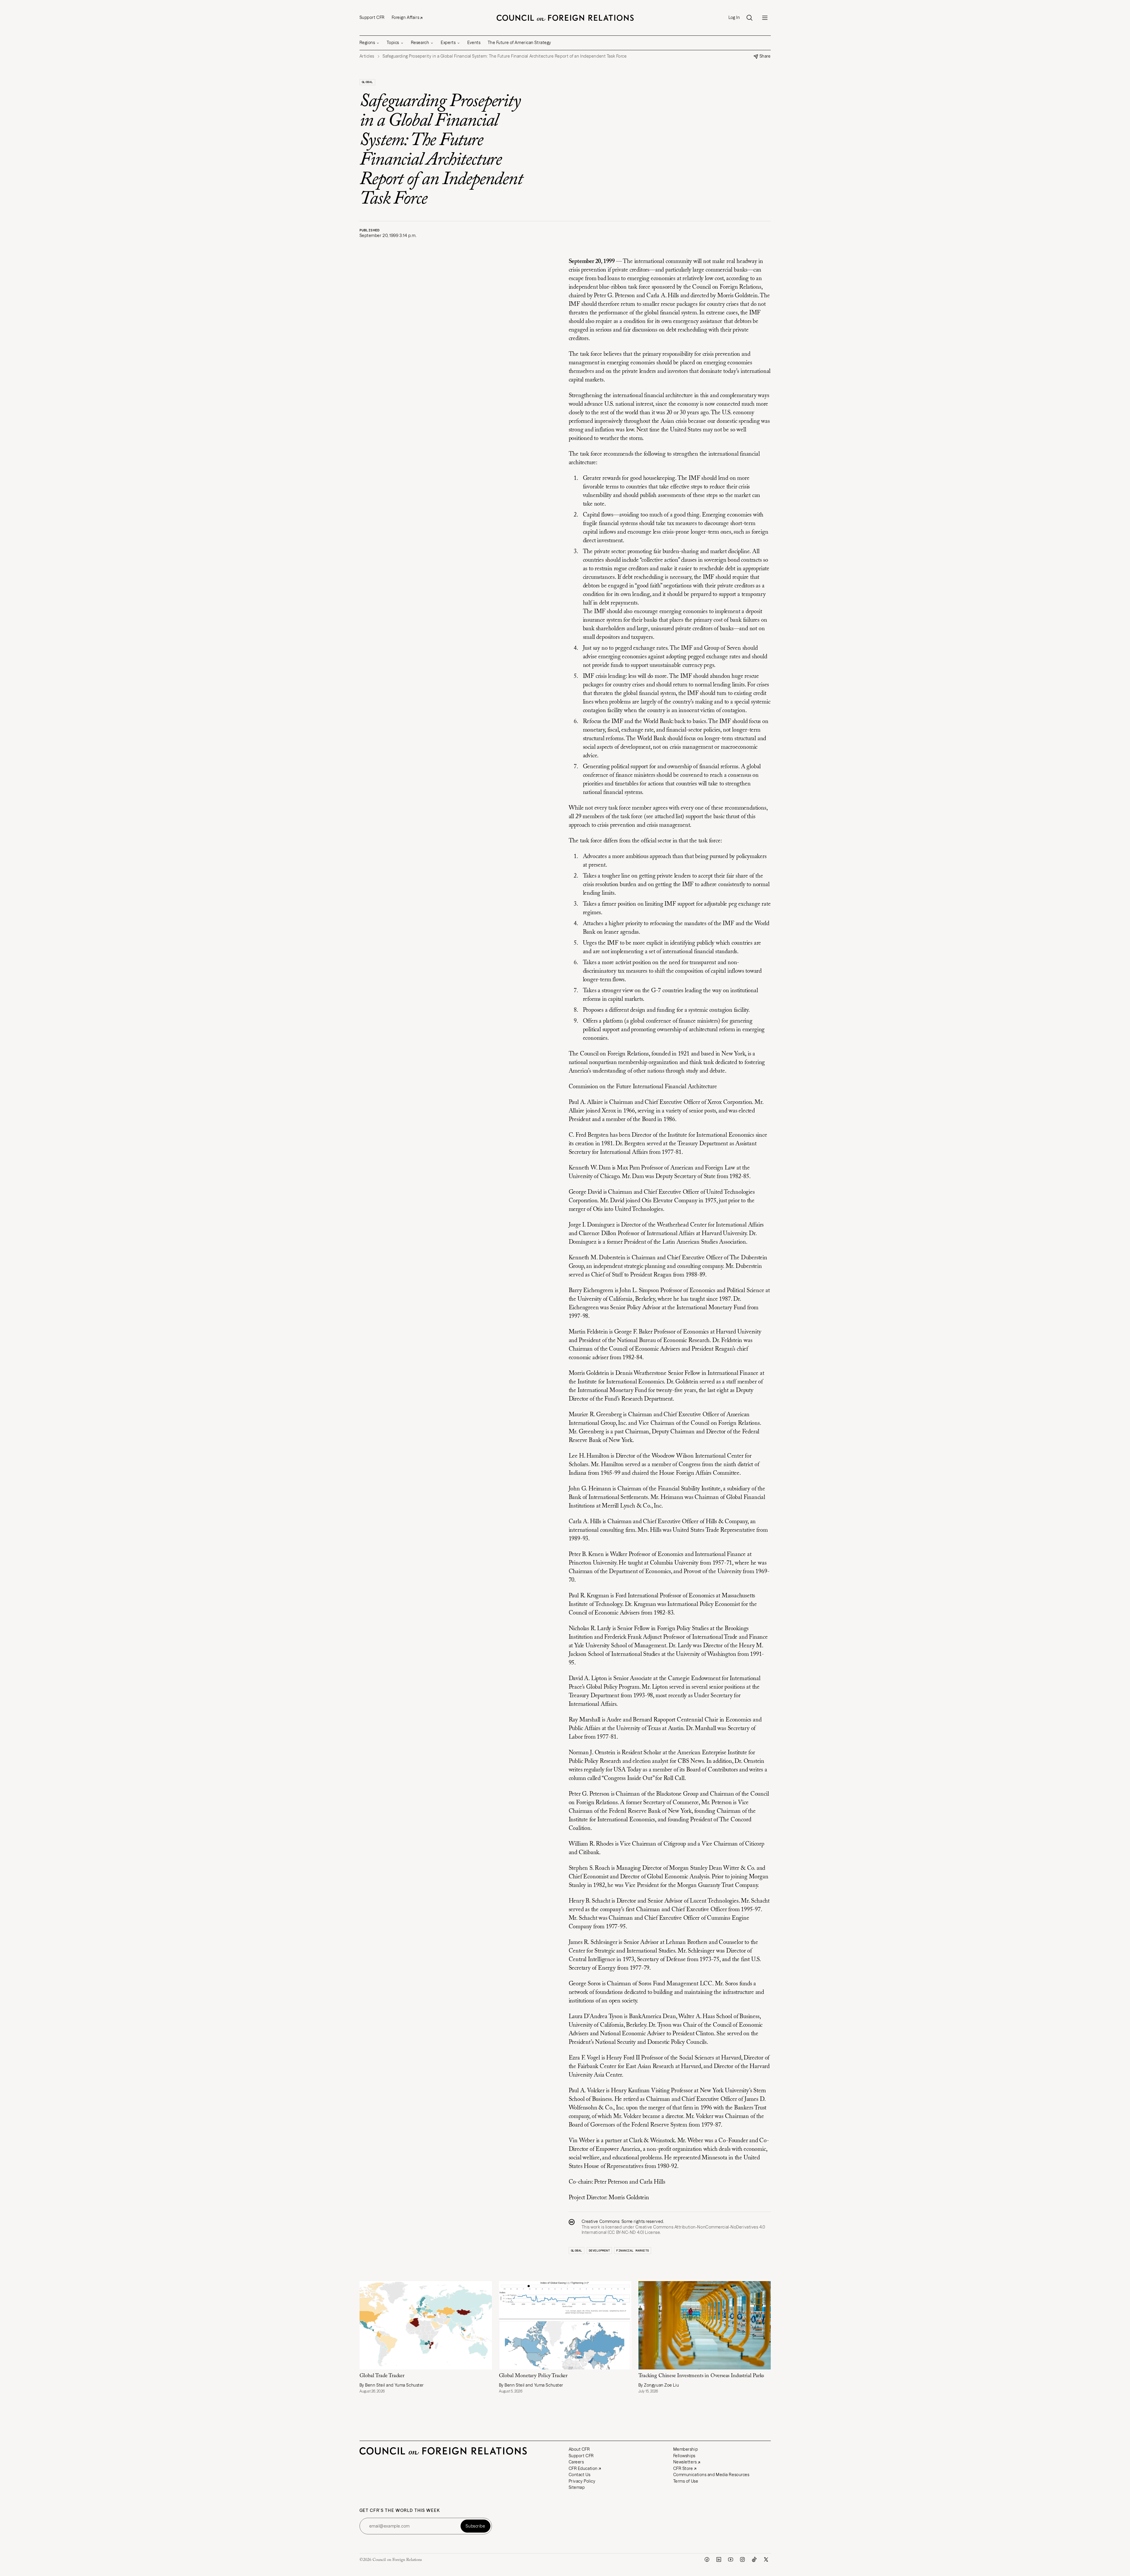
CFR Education (583, 2468)
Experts (448, 43)
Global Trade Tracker (382, 2376)
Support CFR (372, 17)
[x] (766, 2559)
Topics (393, 43)
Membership (686, 2449)
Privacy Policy (582, 2481)
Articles (367, 56)
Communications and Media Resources (711, 2475)
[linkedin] (719, 2559)
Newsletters (685, 2462)
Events (474, 43)
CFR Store (683, 2468)
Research (420, 43)
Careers (576, 2462)
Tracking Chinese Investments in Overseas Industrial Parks (701, 2376)
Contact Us (580, 2475)
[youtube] (731, 2559)
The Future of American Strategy (520, 43)
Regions (367, 43)
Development (599, 2251)
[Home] (565, 18)
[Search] (749, 18)
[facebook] (707, 2559)
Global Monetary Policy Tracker (533, 2376)
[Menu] (765, 18)
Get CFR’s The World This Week (400, 2511)
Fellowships (684, 2456)
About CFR (579, 2449)
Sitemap (577, 2487)
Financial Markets (633, 2251)
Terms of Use (686, 2481)
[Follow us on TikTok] (754, 2559)
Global (367, 82)
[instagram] (742, 2559)
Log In (734, 18)
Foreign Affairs (405, 17)
